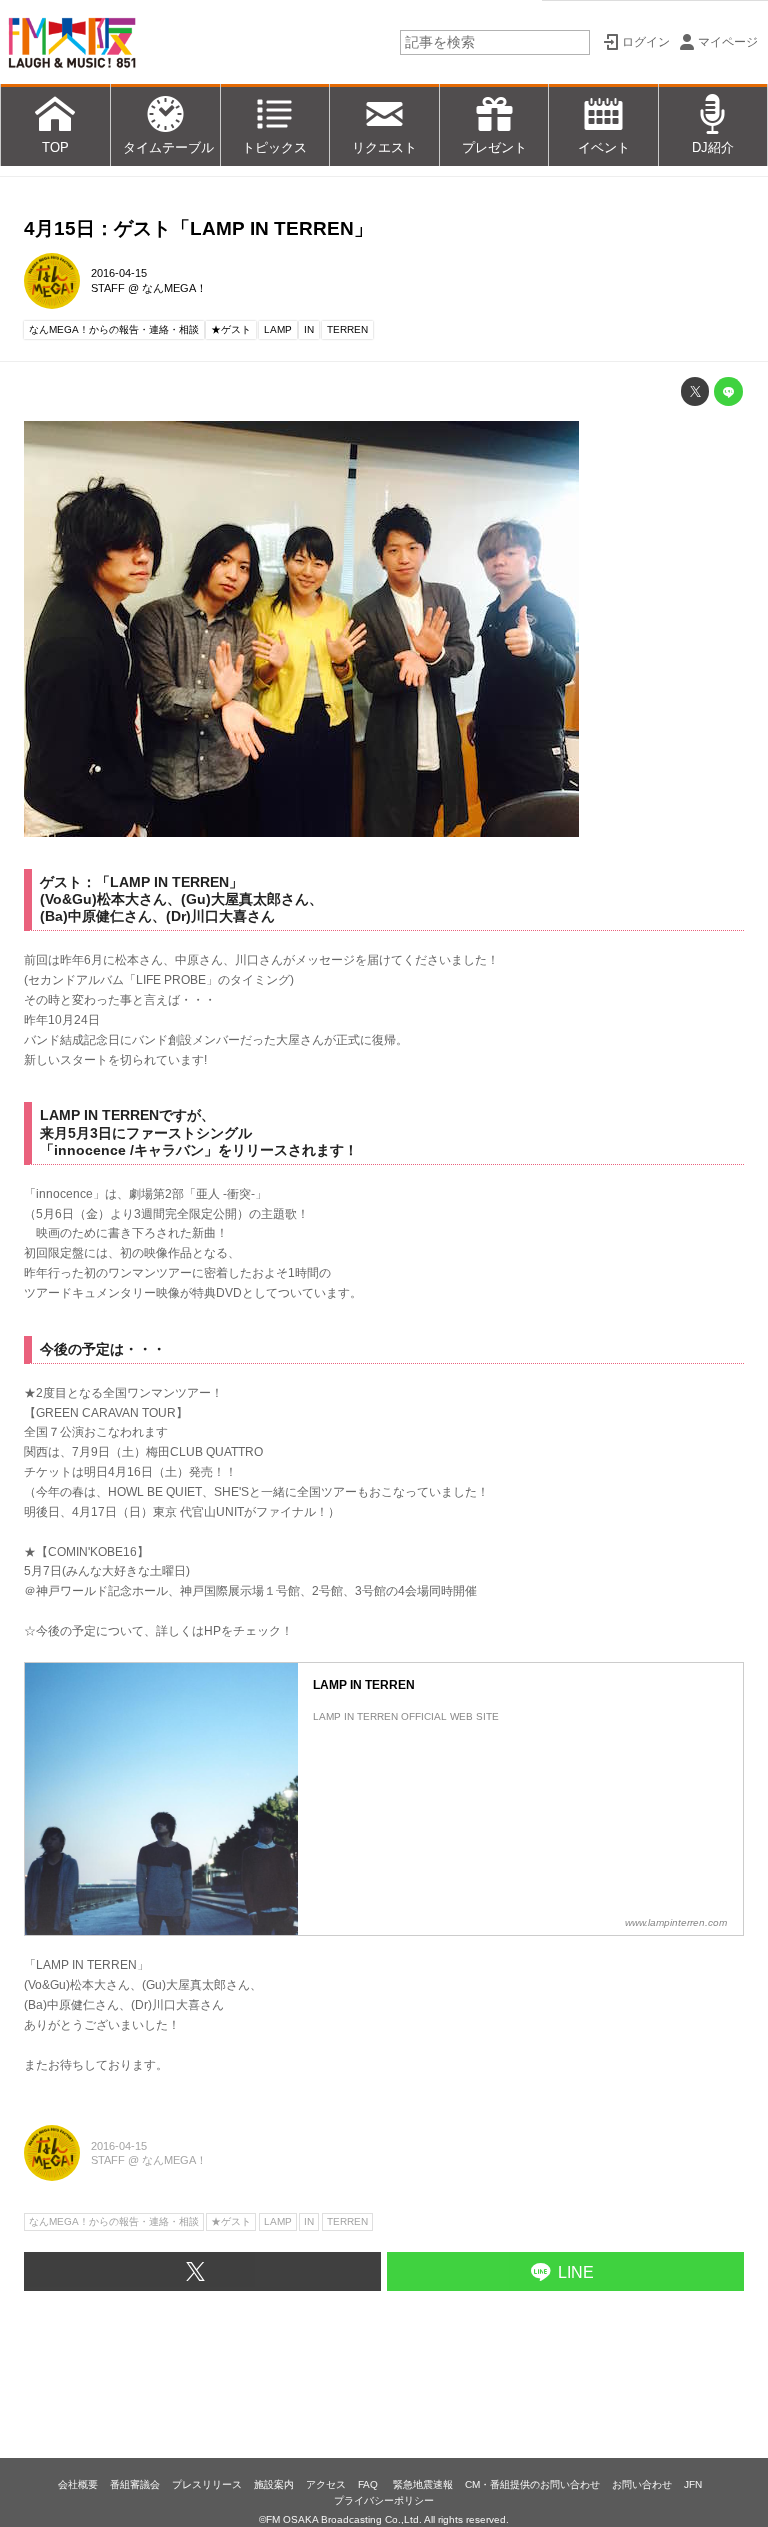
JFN (693, 2484)
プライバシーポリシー (384, 2500)
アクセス (326, 2484)
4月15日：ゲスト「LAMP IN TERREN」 (198, 228)
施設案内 (274, 2484)
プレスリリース (207, 2484)
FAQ (369, 2484)
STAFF (108, 288)
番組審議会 (135, 2484)
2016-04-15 (119, 273)
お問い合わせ (642, 2484)
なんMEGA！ (174, 288)
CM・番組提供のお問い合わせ (532, 2484)
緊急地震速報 (423, 2484)
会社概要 (78, 2484)
